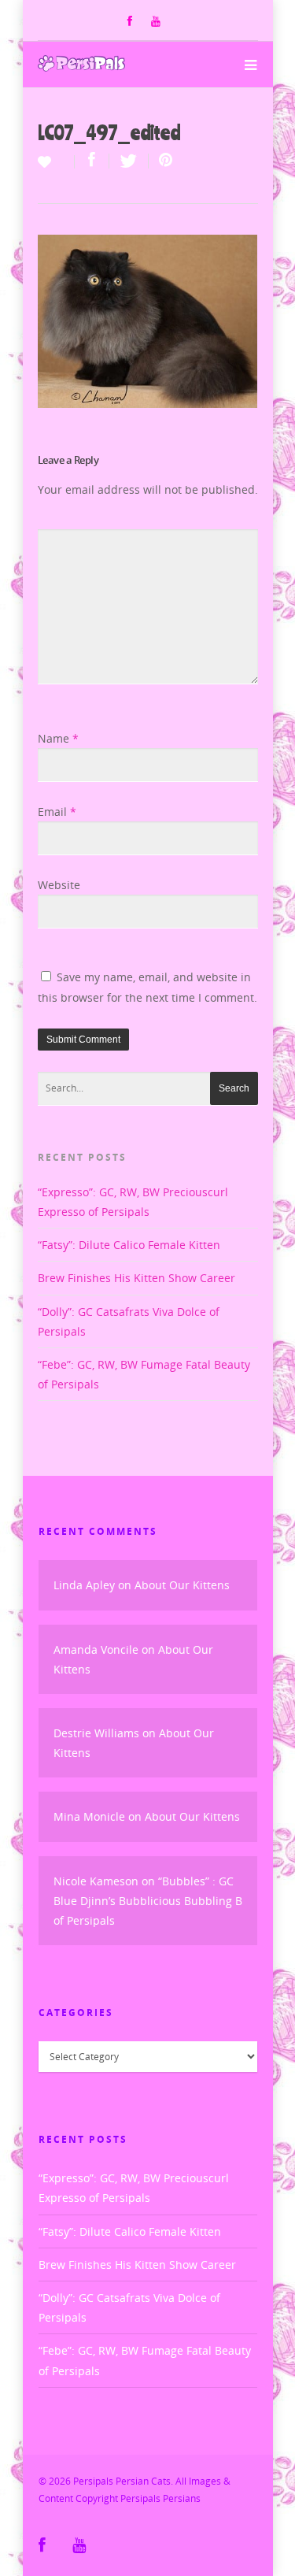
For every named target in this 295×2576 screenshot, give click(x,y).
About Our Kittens (182, 1585)
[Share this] (92, 161)
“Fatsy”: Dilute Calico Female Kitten (129, 1245)
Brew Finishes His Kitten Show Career (136, 1278)
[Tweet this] (129, 161)
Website (59, 885)
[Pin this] (162, 161)
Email (57, 812)
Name (58, 738)
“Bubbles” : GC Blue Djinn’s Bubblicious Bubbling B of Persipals (148, 1901)
